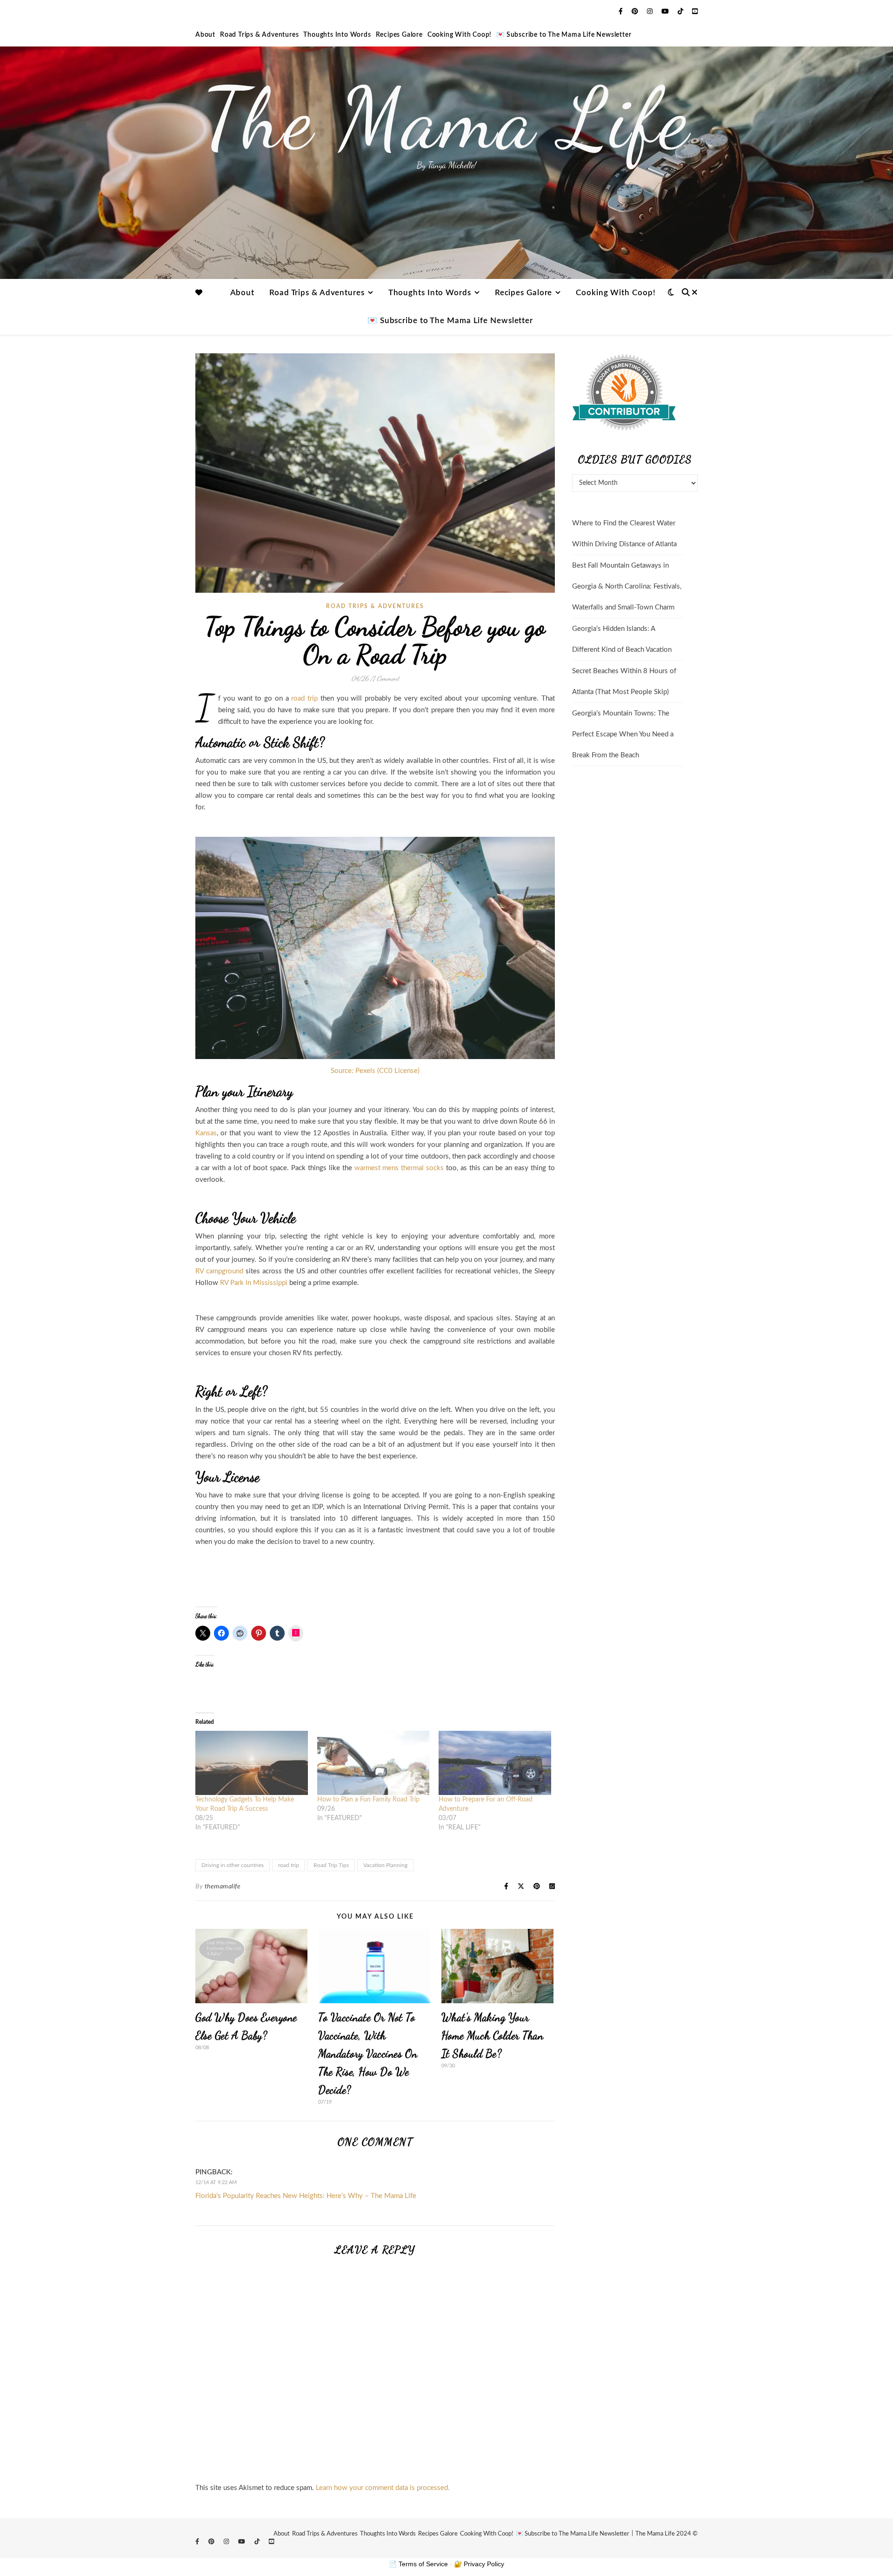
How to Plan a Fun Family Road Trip (368, 1800)
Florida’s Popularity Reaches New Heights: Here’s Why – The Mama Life (306, 2196)
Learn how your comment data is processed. (383, 2488)
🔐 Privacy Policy (479, 2564)
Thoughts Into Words (337, 35)
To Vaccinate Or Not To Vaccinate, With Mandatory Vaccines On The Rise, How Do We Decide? (368, 2054)
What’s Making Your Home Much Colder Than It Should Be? (493, 2036)
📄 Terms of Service (418, 2564)
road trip (303, 699)
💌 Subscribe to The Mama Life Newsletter (564, 35)
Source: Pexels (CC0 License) (375, 1071)
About (205, 35)
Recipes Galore (399, 35)
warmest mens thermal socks (398, 1168)
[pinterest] (636, 12)
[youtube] (666, 12)
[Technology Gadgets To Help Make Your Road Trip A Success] (252, 1763)
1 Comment (386, 678)
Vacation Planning (385, 1865)
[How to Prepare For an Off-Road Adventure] (495, 1763)
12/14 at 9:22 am (216, 2182)
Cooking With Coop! (460, 35)
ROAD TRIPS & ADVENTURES (375, 606)
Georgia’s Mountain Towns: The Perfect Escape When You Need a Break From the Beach (623, 734)
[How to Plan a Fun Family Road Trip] (373, 1763)
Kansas (206, 1133)
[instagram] (651, 12)
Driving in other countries (233, 1865)
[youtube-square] (695, 12)
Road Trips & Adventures (259, 35)
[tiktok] (681, 12)
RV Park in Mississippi (254, 1283)
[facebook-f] (622, 12)
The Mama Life (446, 119)
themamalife (223, 1887)
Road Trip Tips (331, 1865)
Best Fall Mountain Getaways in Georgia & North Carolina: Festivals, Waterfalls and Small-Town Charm (627, 586)
